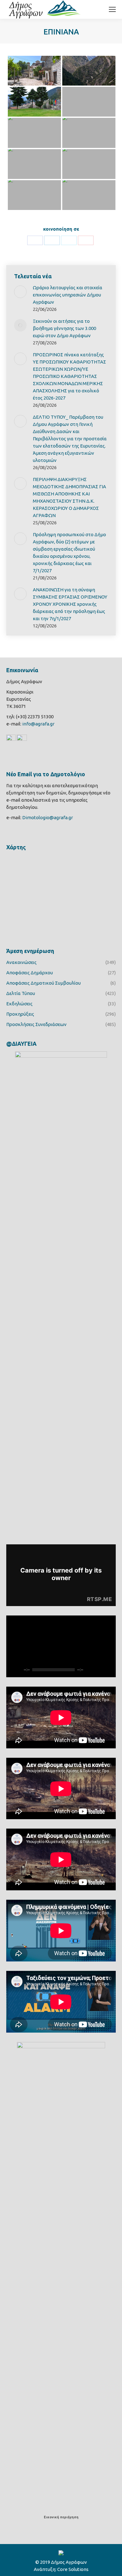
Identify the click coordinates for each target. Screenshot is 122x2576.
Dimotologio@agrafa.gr (48, 817)
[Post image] (20, 292)
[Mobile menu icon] (112, 9)
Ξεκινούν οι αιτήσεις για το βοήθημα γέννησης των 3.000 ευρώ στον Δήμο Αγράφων (64, 328)
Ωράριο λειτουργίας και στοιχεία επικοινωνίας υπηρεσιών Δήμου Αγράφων (68, 295)
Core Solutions (73, 2569)
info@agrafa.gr (38, 724)
